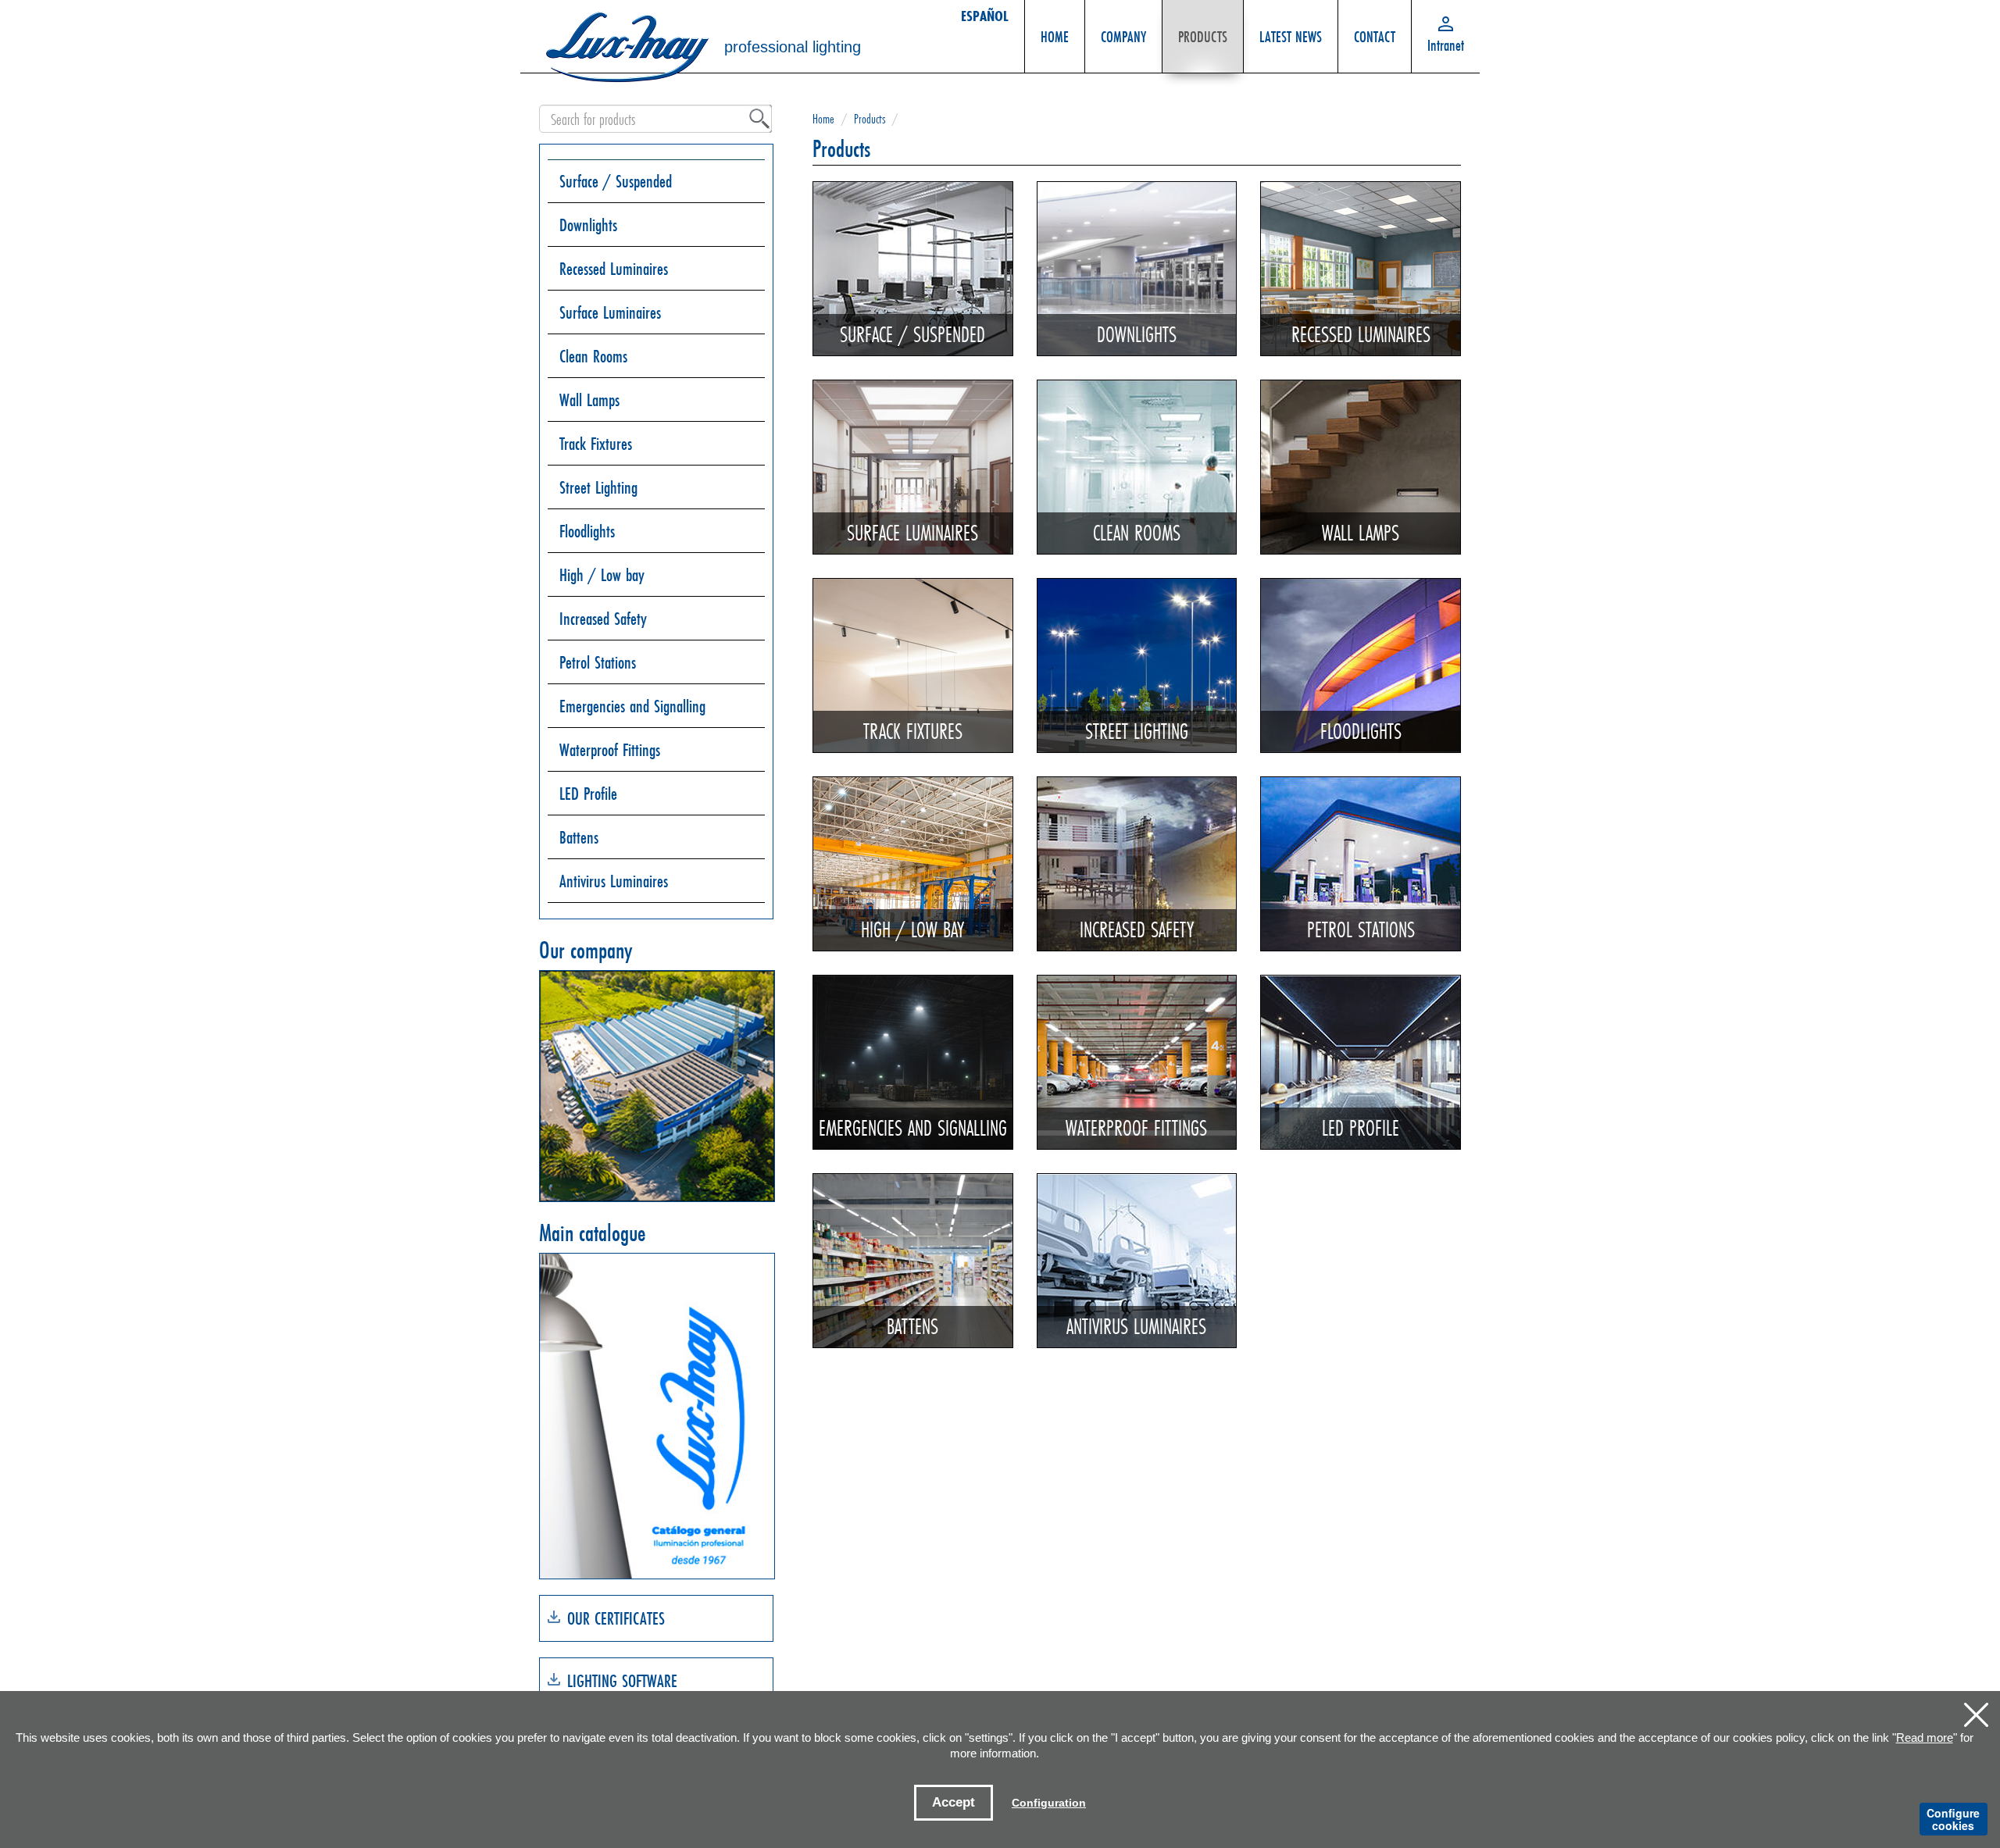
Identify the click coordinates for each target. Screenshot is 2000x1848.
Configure (1953, 1819)
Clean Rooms (593, 356)
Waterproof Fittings (610, 749)
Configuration (1049, 1803)
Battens (579, 837)
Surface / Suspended (616, 181)
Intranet (1446, 45)
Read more (1925, 1737)
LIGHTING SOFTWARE (622, 1680)
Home (823, 118)
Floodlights (587, 531)
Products (870, 118)
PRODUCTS (1203, 36)
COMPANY (1123, 36)
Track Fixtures (596, 443)
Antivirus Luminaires (614, 881)
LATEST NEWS (1291, 36)
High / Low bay (602, 574)
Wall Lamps (589, 400)
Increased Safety (603, 618)
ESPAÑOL (985, 16)
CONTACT (1375, 36)
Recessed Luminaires (614, 268)
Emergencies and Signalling (632, 706)
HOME (1055, 36)
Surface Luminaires (610, 312)
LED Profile (588, 793)
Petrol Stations (598, 662)
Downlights (588, 225)
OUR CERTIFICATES (616, 1618)
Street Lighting (598, 487)
